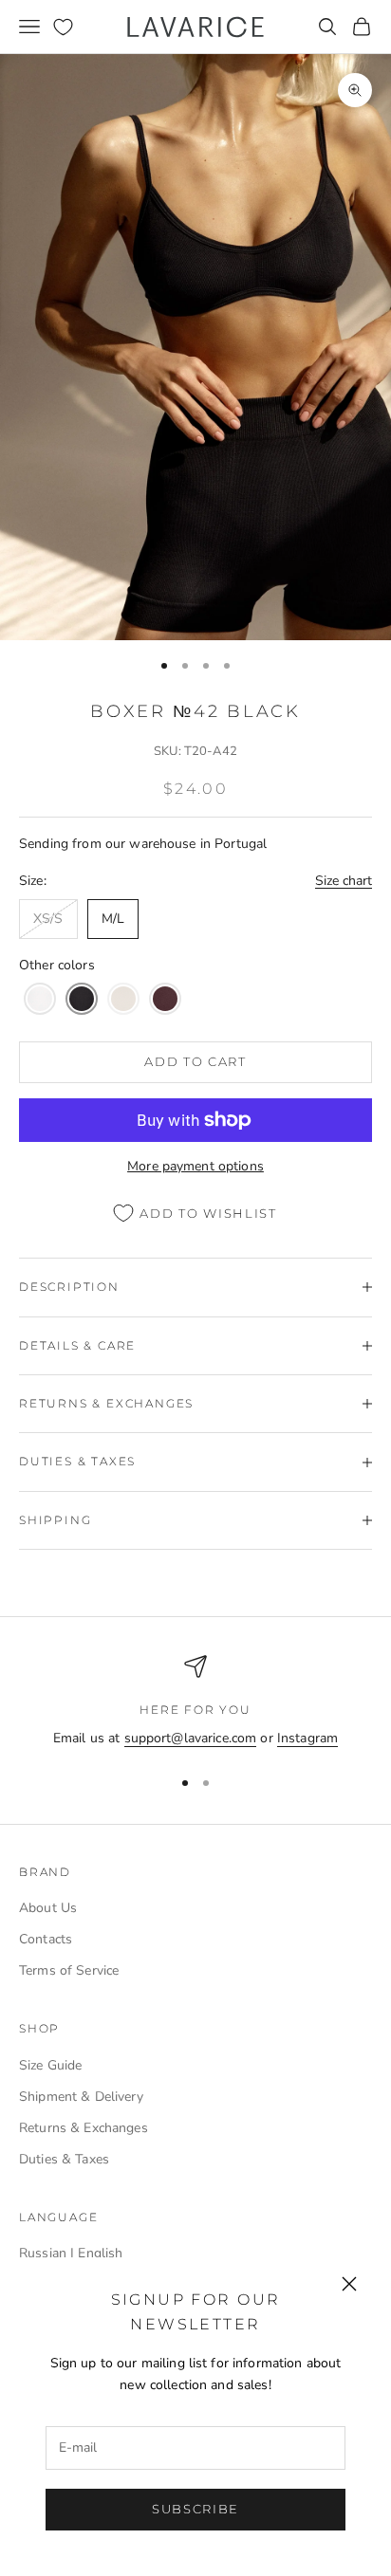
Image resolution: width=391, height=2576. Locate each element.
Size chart (344, 881)
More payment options (195, 1166)
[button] (40, 999)
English (100, 2253)
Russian (43, 2253)
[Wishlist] (63, 27)
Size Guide (50, 2065)
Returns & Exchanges (84, 2128)
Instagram (307, 1738)
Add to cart (195, 1061)
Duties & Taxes (64, 2159)
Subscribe (195, 2509)
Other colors (57, 965)
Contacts (46, 1939)
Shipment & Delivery (81, 2097)
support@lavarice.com (191, 1738)
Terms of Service (69, 1970)
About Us (48, 1908)
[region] (195, 1702)
